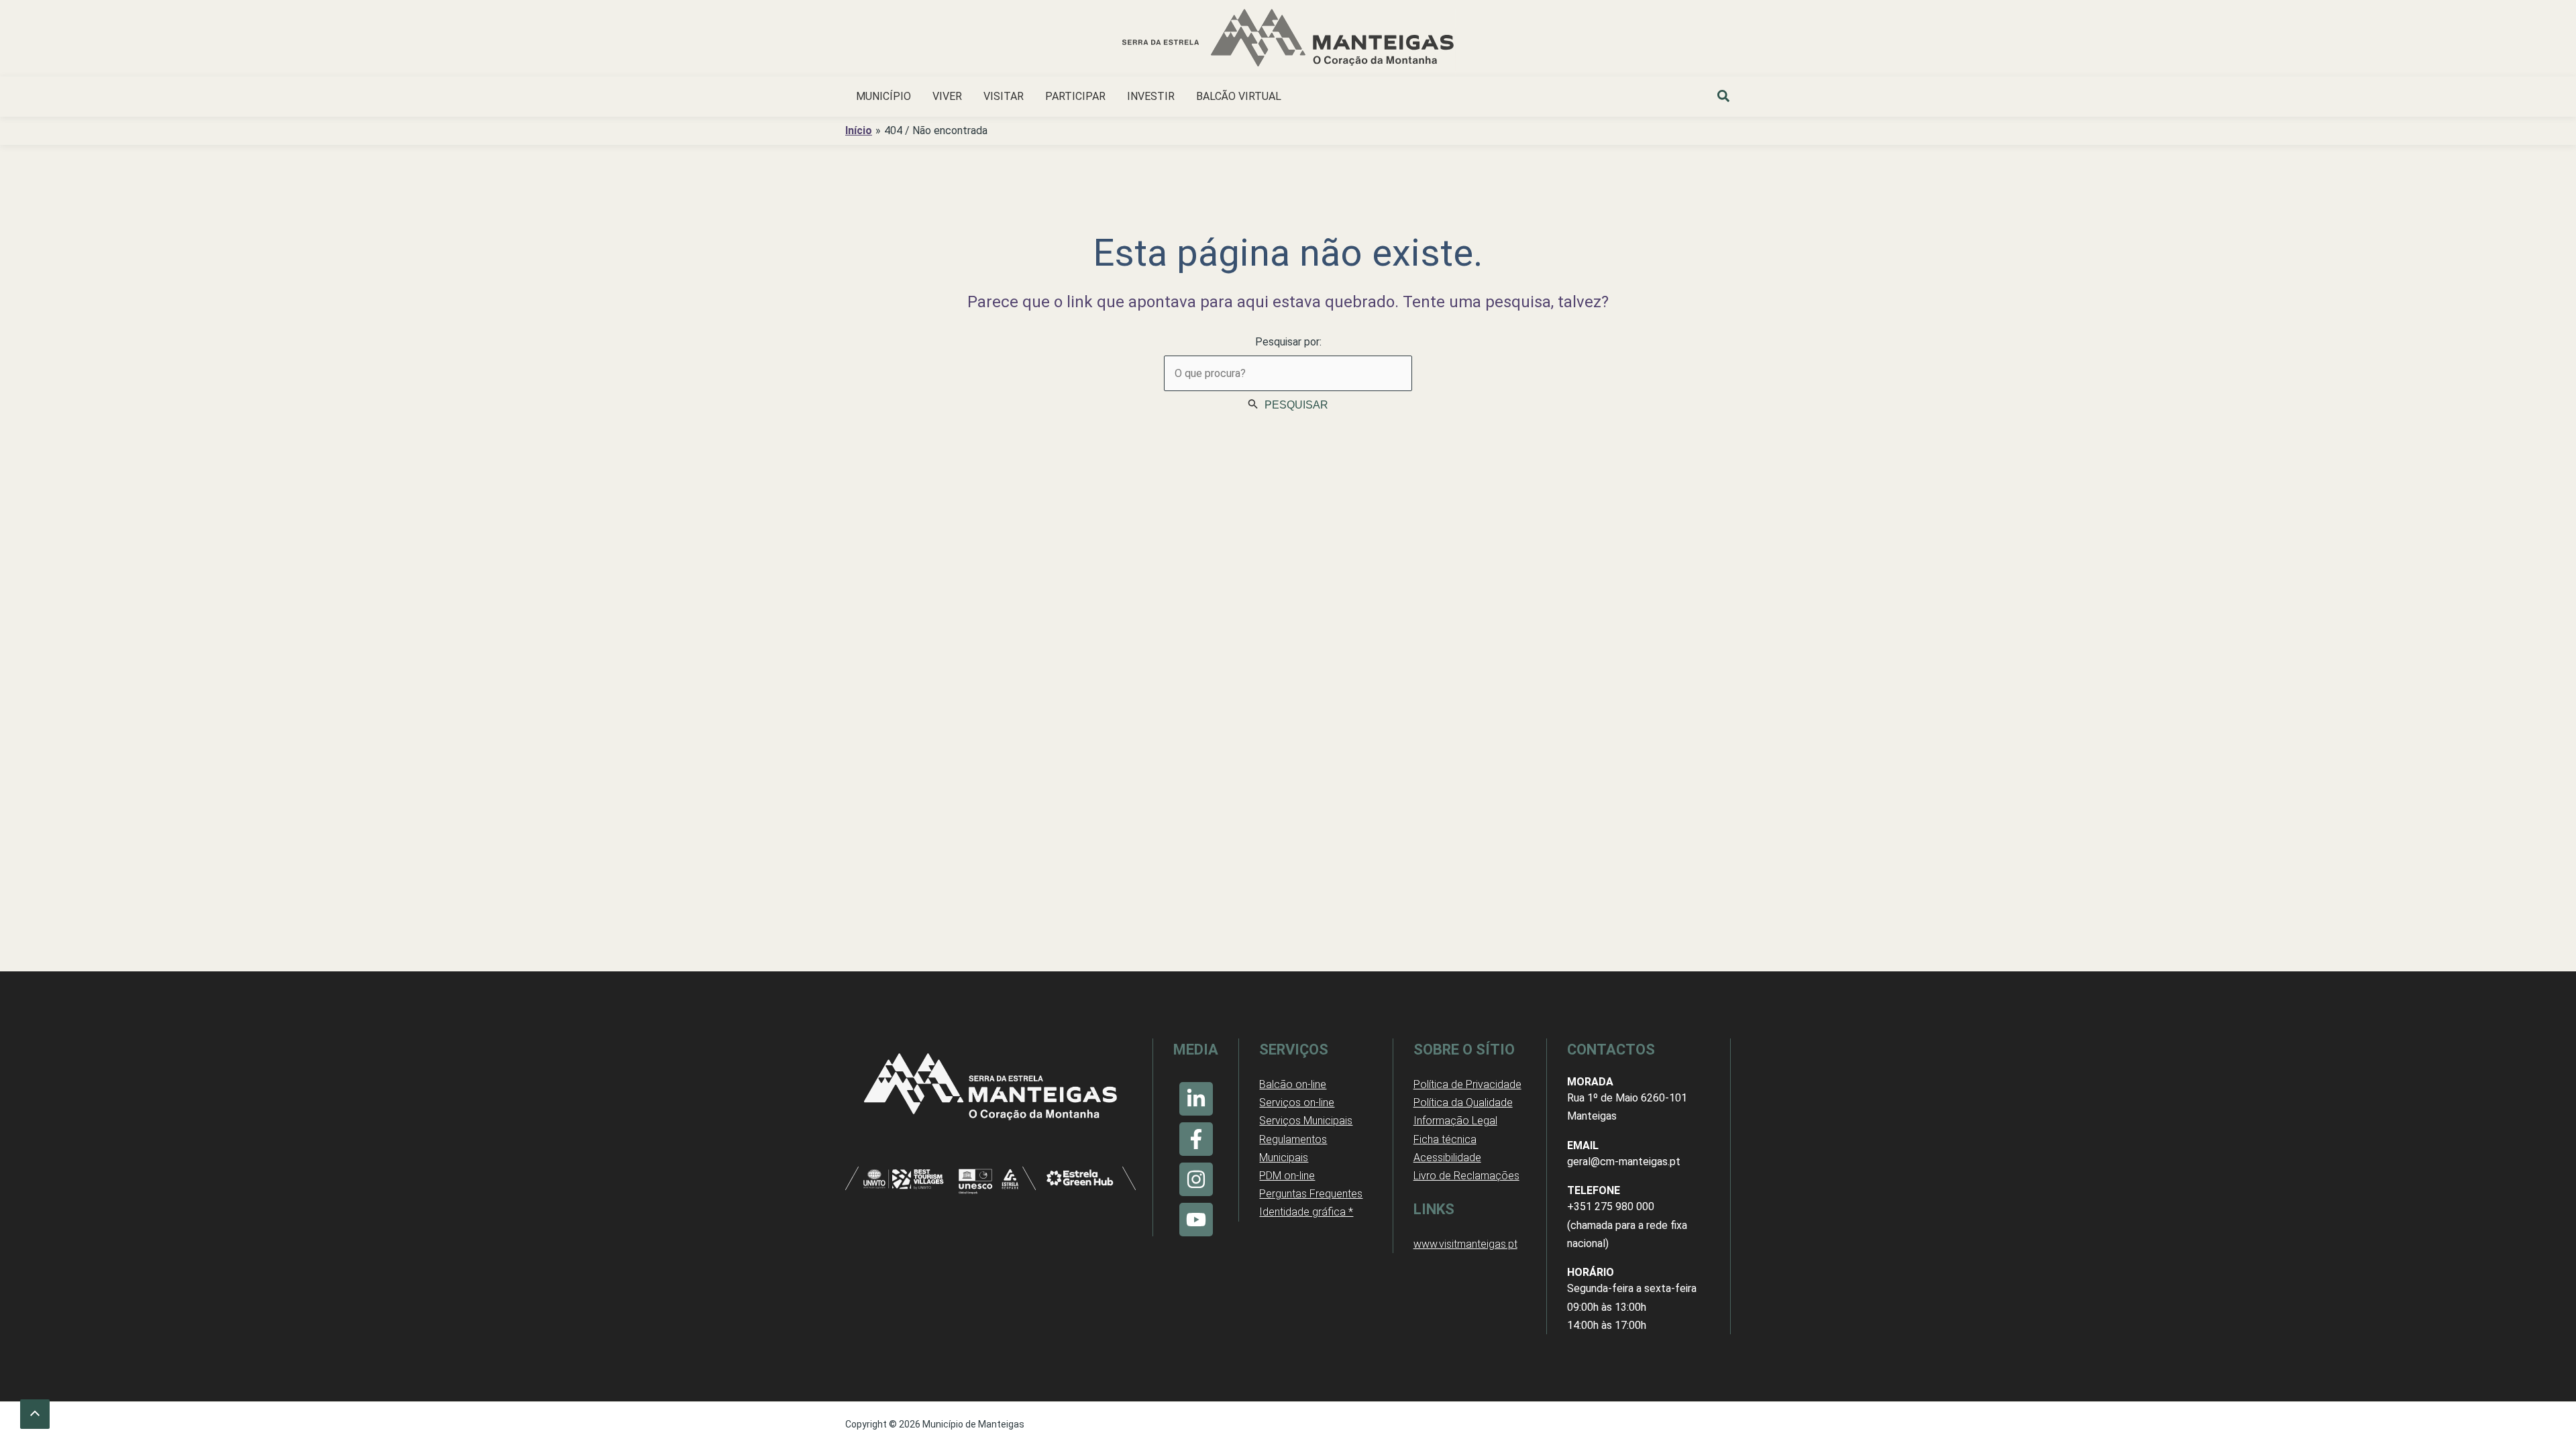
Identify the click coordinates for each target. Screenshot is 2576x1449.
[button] (1724, 98)
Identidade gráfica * (1306, 1212)
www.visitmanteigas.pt (1465, 1244)
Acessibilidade (1447, 1158)
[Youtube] (1196, 1220)
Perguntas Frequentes (1311, 1194)
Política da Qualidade (1463, 1103)
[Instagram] (1196, 1179)
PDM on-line (1287, 1176)
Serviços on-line (1297, 1103)
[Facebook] (1196, 1139)
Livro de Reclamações (1466, 1176)
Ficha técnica (1445, 1139)
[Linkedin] (1196, 1099)
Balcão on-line (1293, 1084)
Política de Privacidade (1467, 1084)
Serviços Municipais (1306, 1121)
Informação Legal (1455, 1121)
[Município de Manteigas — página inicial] (1288, 40)
